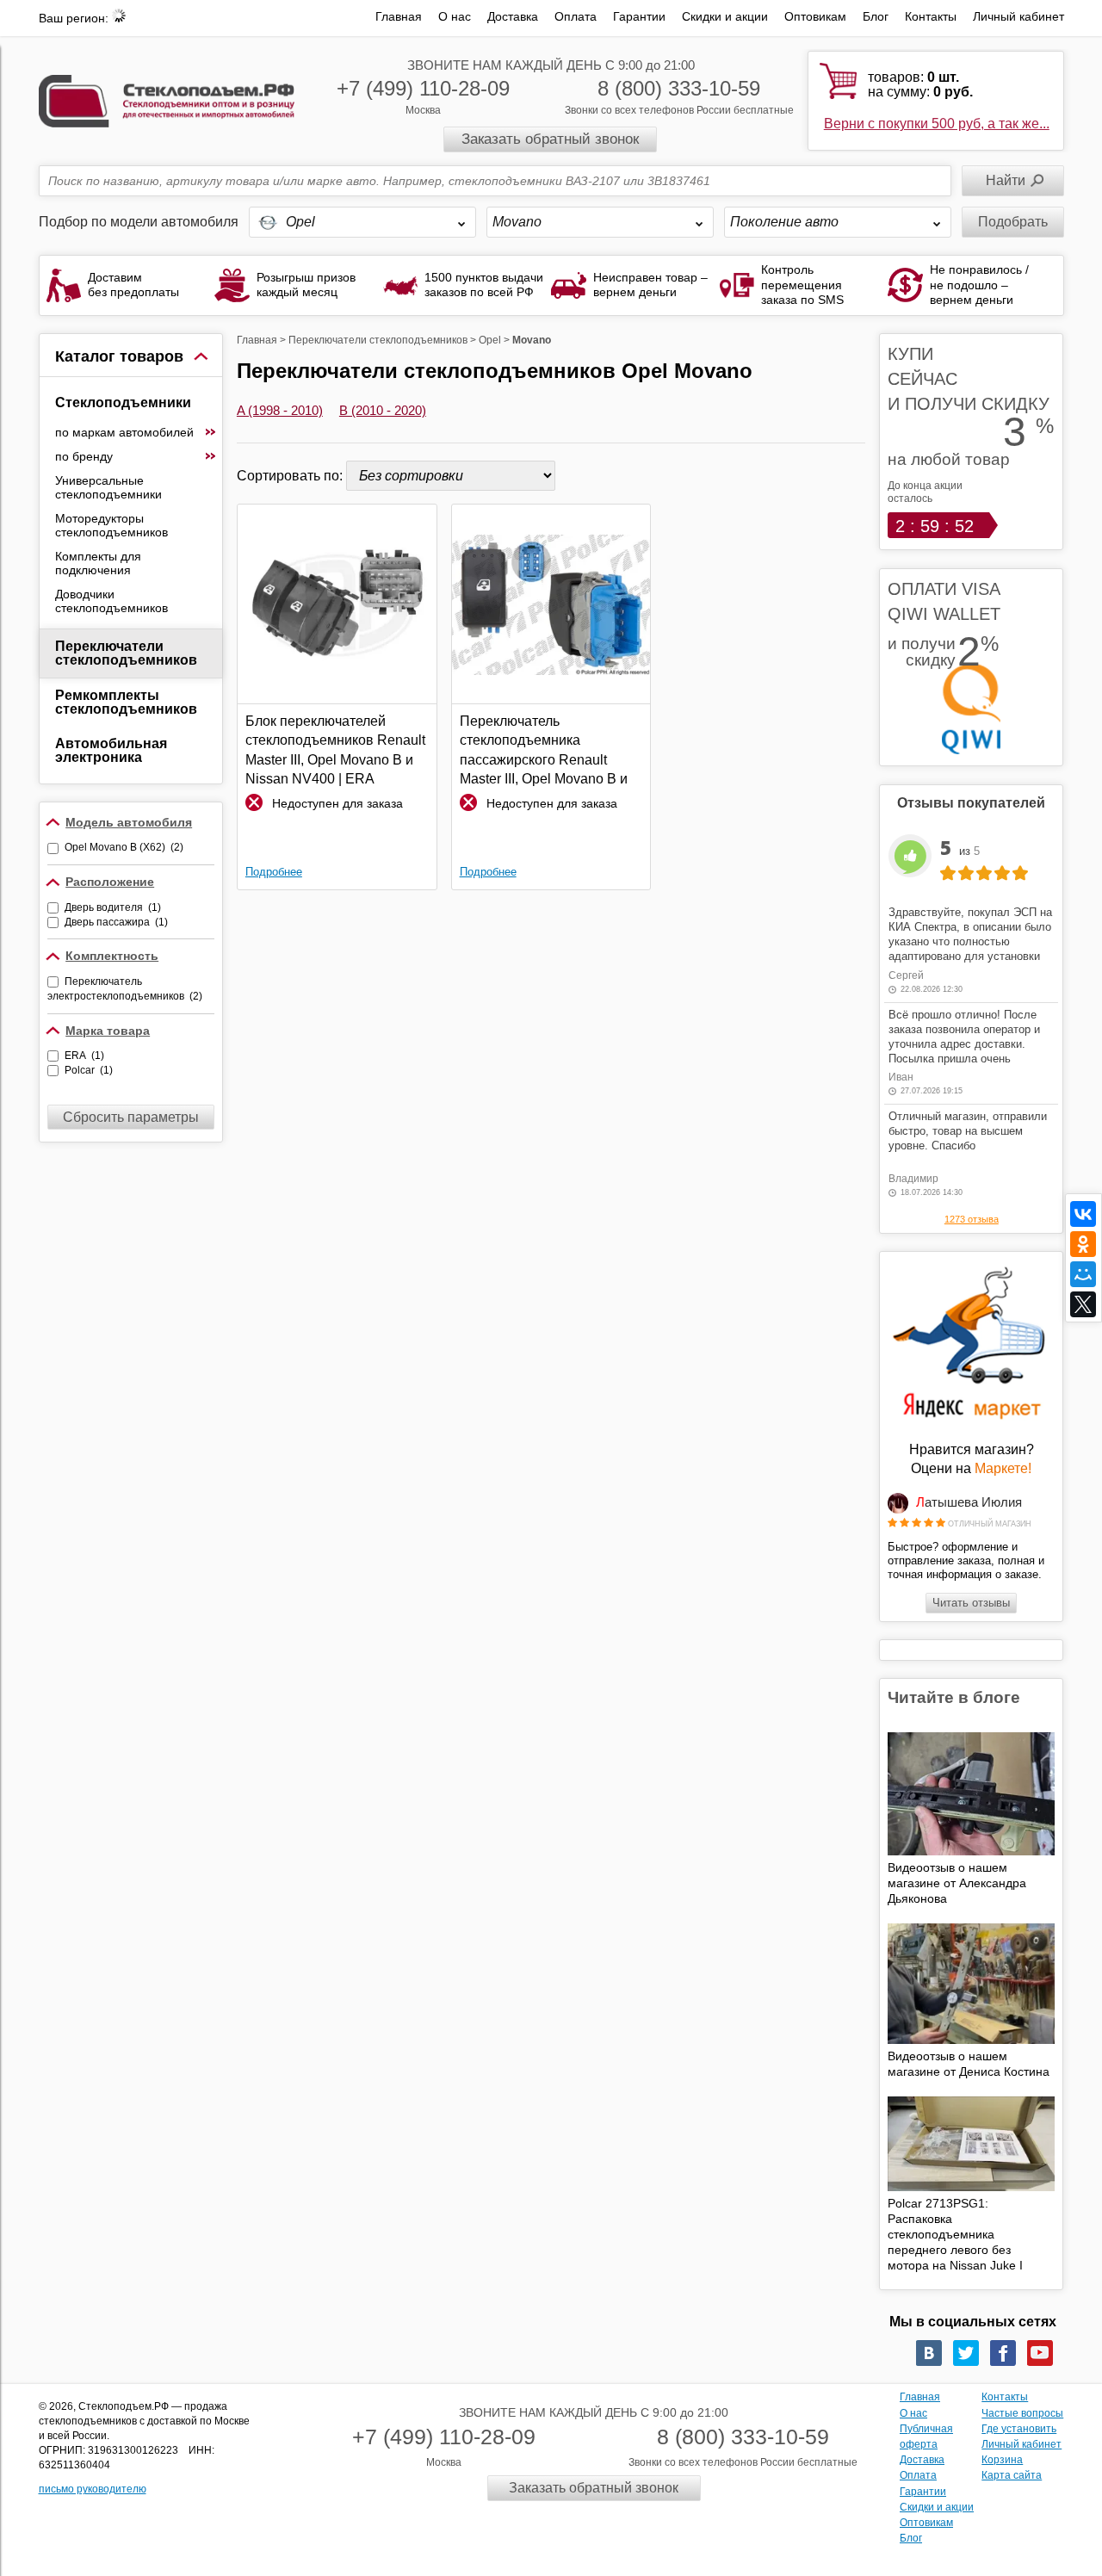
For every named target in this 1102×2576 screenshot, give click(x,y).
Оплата (576, 16)
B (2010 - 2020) (383, 410)
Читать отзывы (971, 1603)
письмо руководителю (93, 2489)
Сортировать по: (291, 476)
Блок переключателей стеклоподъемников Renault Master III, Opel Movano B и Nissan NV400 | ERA (335, 750)
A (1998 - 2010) (280, 410)
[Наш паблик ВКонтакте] (929, 2353)
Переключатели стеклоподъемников (126, 653)
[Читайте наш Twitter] (966, 2353)
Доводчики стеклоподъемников (111, 601)
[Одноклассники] (1083, 1244)
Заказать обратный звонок (550, 139)
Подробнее (274, 872)
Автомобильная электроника (111, 750)
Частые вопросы (1022, 2413)
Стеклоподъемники (123, 402)
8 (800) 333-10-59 (679, 88)
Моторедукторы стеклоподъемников (111, 525)
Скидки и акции (725, 16)
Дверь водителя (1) (113, 907)
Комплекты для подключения (98, 563)
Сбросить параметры (131, 1117)
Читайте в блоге (954, 1697)
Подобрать (1013, 222)
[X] (1083, 1304)
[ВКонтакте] (1083, 1214)
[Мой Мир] (1083, 1274)
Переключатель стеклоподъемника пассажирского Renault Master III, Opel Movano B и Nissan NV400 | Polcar (544, 751)
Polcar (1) (89, 1070)
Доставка (513, 16)
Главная (399, 16)
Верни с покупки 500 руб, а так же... (937, 124)
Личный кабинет (1018, 16)
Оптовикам (815, 16)
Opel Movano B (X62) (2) (124, 847)
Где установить (1019, 2429)
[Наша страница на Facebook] (1003, 2353)
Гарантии (639, 16)
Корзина (1002, 2460)
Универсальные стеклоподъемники (108, 487)
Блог (876, 16)
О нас (455, 16)
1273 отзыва (972, 1219)
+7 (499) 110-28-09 (423, 88)
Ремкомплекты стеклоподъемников (126, 702)
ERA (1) (84, 1056)
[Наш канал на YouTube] (1040, 2353)
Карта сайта (1012, 2475)
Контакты (931, 16)
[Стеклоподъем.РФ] (167, 99)
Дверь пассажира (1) (116, 922)
